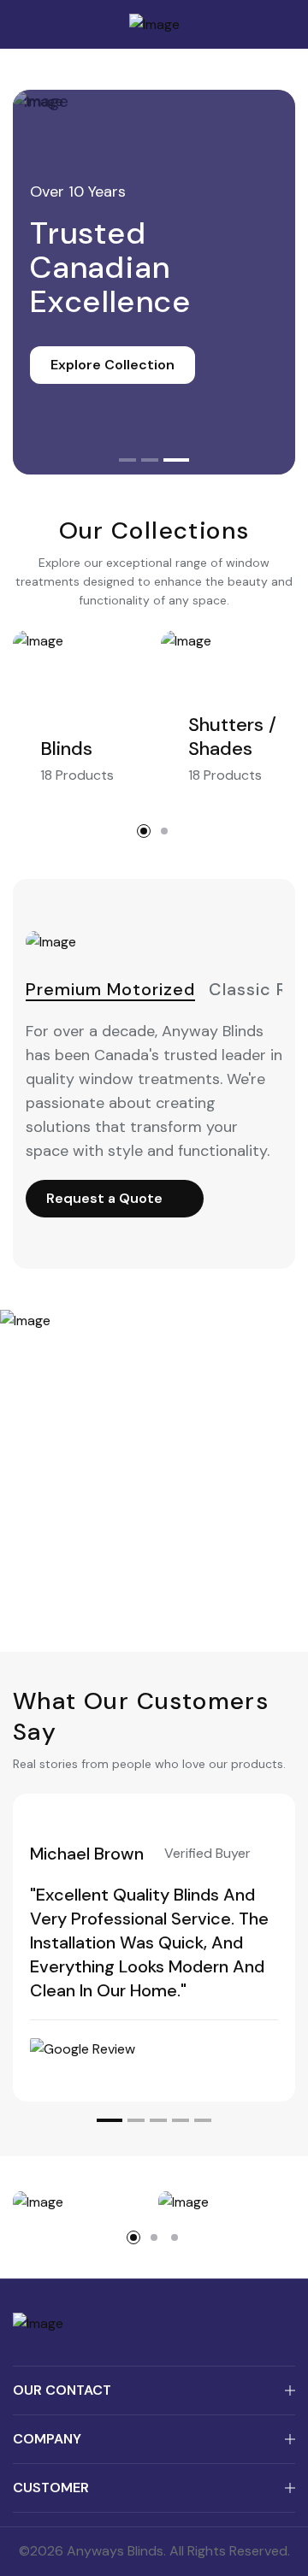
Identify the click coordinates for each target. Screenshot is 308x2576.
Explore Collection (113, 365)
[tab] (110, 990)
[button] (127, 460)
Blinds (66, 749)
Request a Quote (104, 1198)
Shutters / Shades (232, 737)
